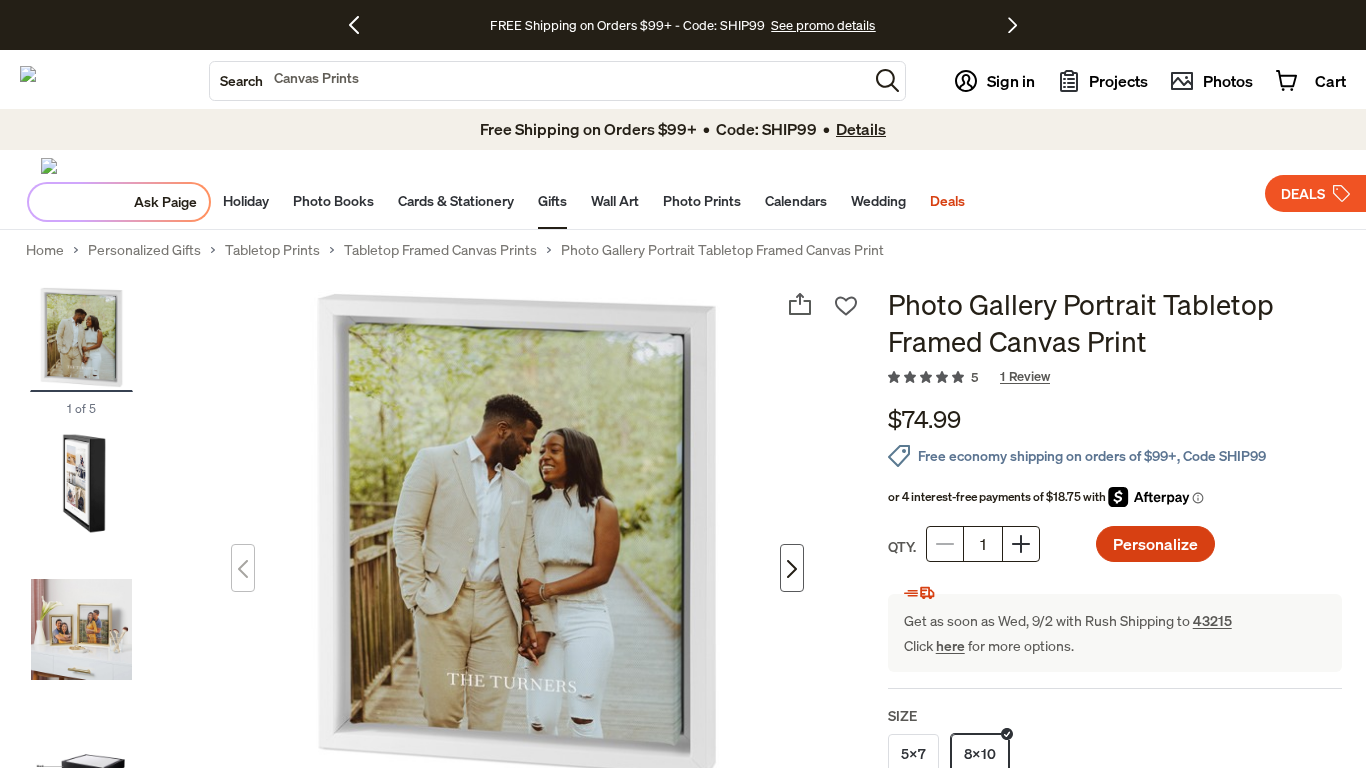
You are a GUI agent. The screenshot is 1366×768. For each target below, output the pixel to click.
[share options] (800, 304)
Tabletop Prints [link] (272, 250)
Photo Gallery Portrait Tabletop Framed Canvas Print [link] (722, 250)
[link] (1115, 378)
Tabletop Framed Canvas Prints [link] (440, 250)
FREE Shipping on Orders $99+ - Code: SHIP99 (627, 25)
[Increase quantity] (1021, 544)
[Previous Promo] (361, 25)
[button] (887, 80)
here (950, 645)
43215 (1212, 620)
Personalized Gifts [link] (144, 250)
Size (902, 715)
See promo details (823, 25)
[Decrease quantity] (945, 544)
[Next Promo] (1012, 25)
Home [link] (45, 250)
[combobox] (539, 81)
